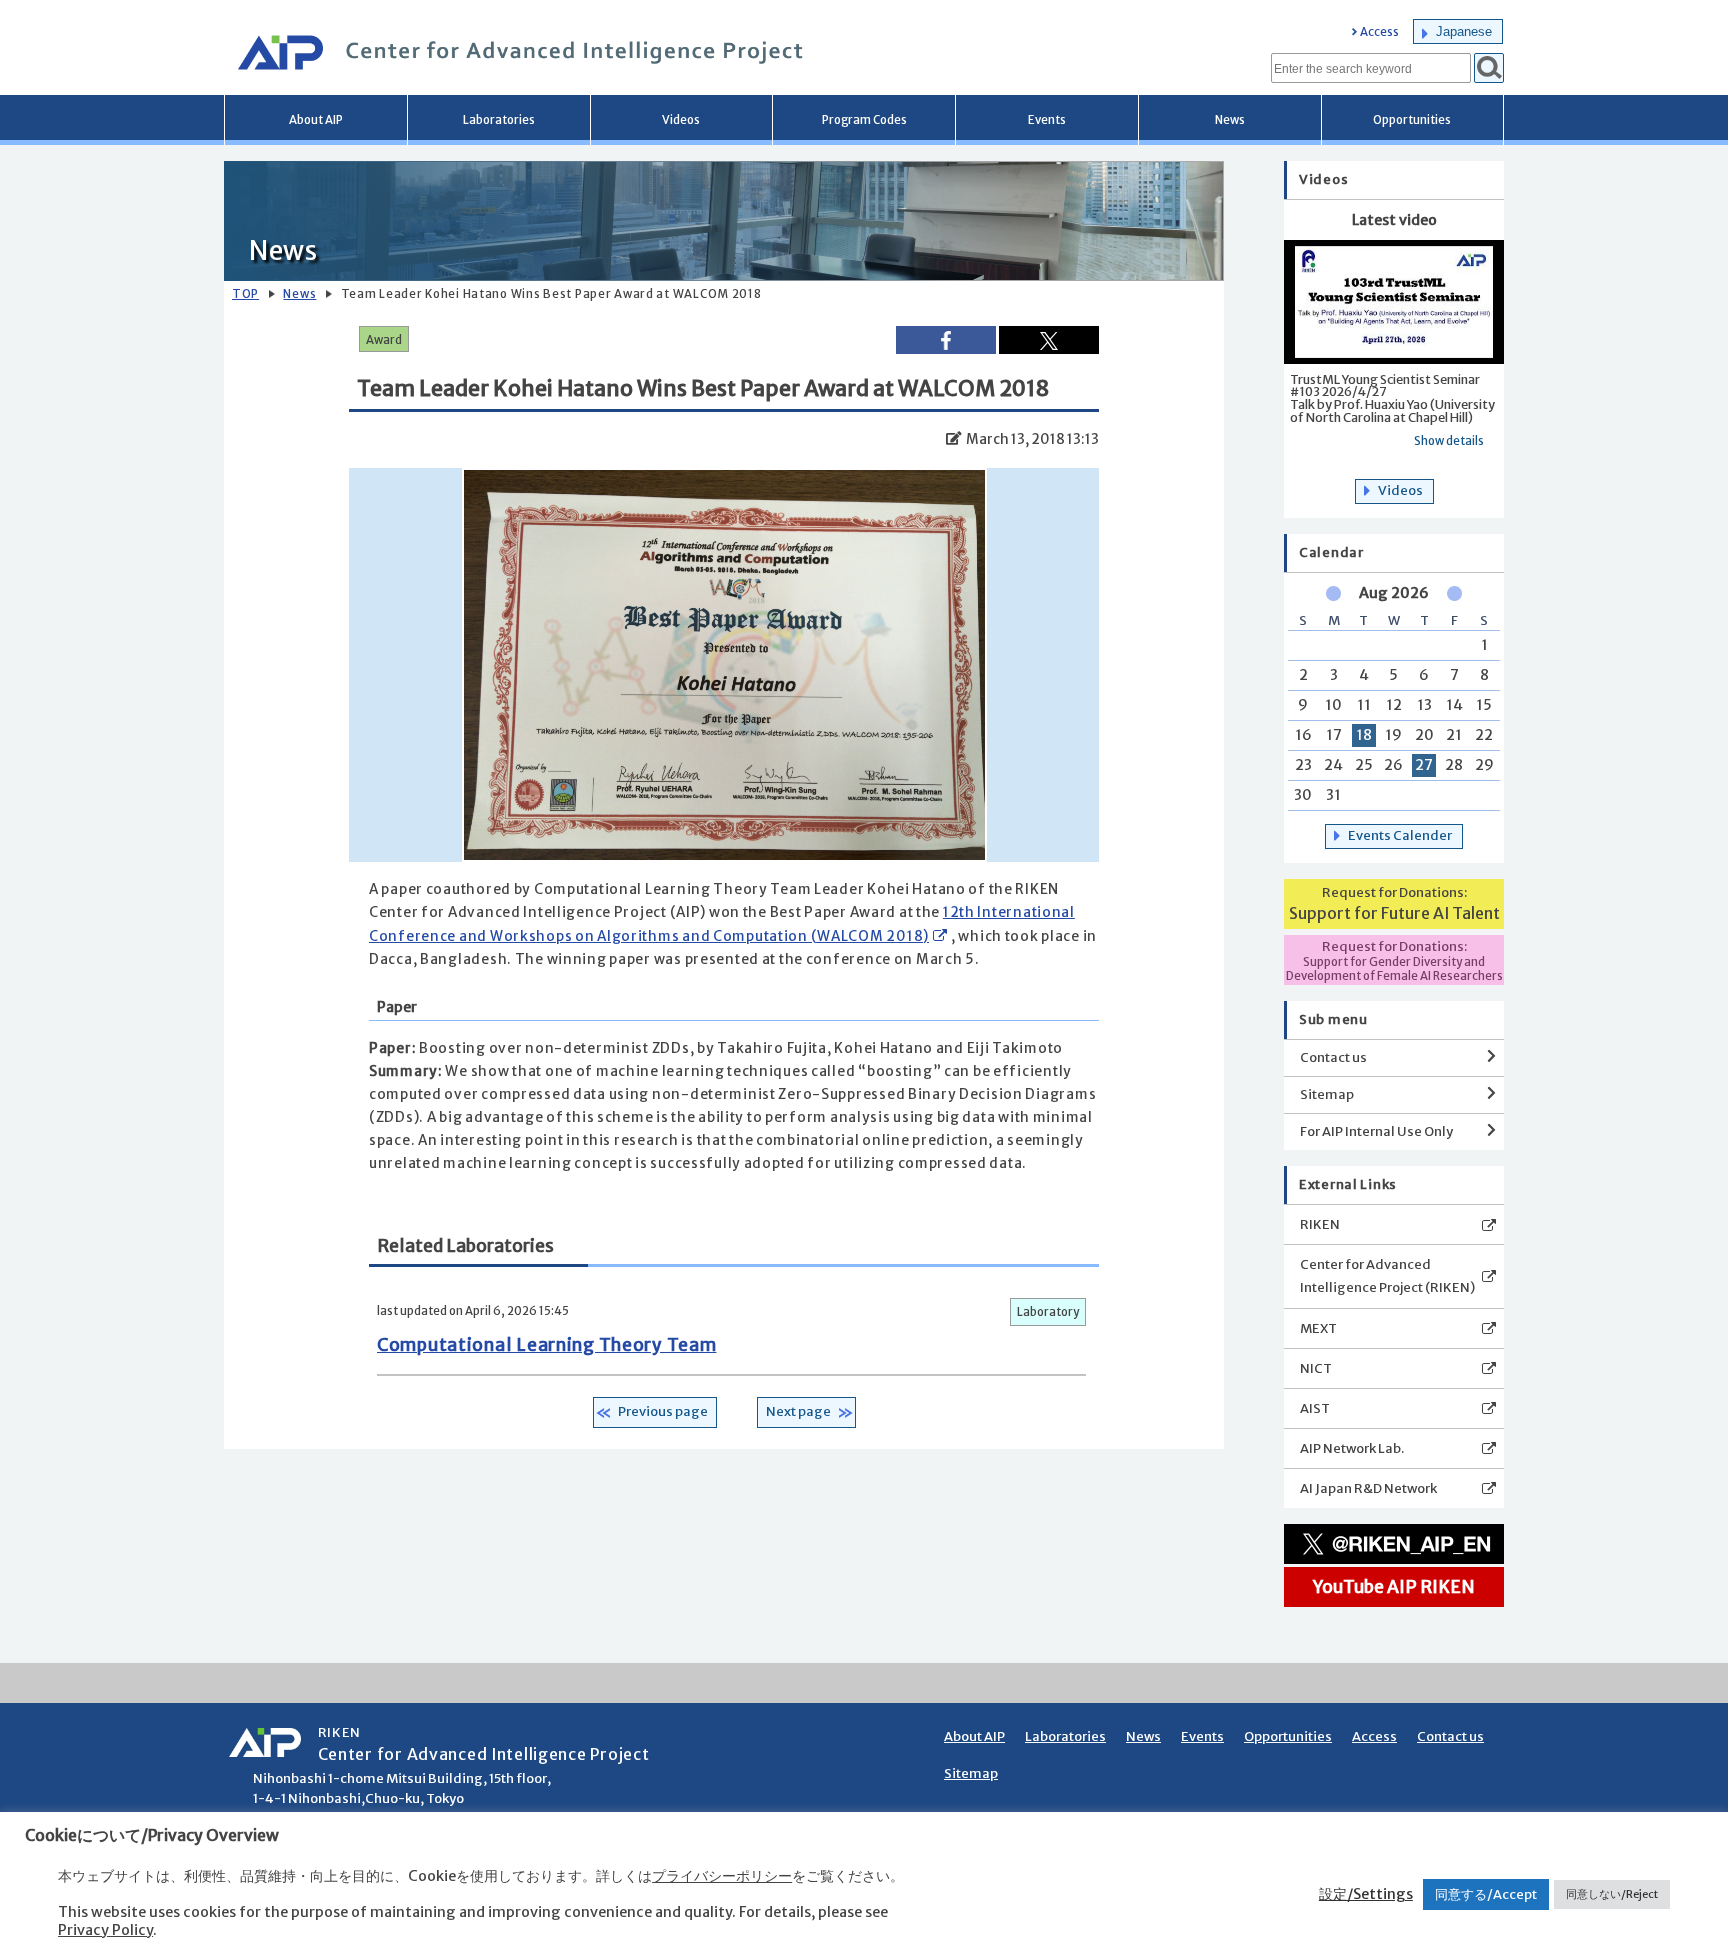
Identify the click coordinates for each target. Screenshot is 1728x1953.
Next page (798, 1411)
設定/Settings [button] (1366, 1894)
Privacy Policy (105, 1930)
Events (1047, 120)
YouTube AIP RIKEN (1394, 1587)
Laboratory (1048, 1312)
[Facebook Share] (946, 339)
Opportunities (1412, 120)
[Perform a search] (1489, 68)
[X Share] (1049, 340)
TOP (245, 294)
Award (384, 340)
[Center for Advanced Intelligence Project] (514, 55)
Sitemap (1327, 1094)
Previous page (663, 1411)
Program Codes (864, 120)
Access (1379, 32)
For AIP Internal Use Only (1376, 1131)
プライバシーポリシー (722, 1876)
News (1230, 120)
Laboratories (499, 120)
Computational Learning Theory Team (546, 1345)
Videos (681, 120)
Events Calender (1400, 835)
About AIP (316, 120)
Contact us (1333, 1057)
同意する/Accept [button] (1486, 1894)
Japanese (1464, 31)
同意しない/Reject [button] (1612, 1894)
